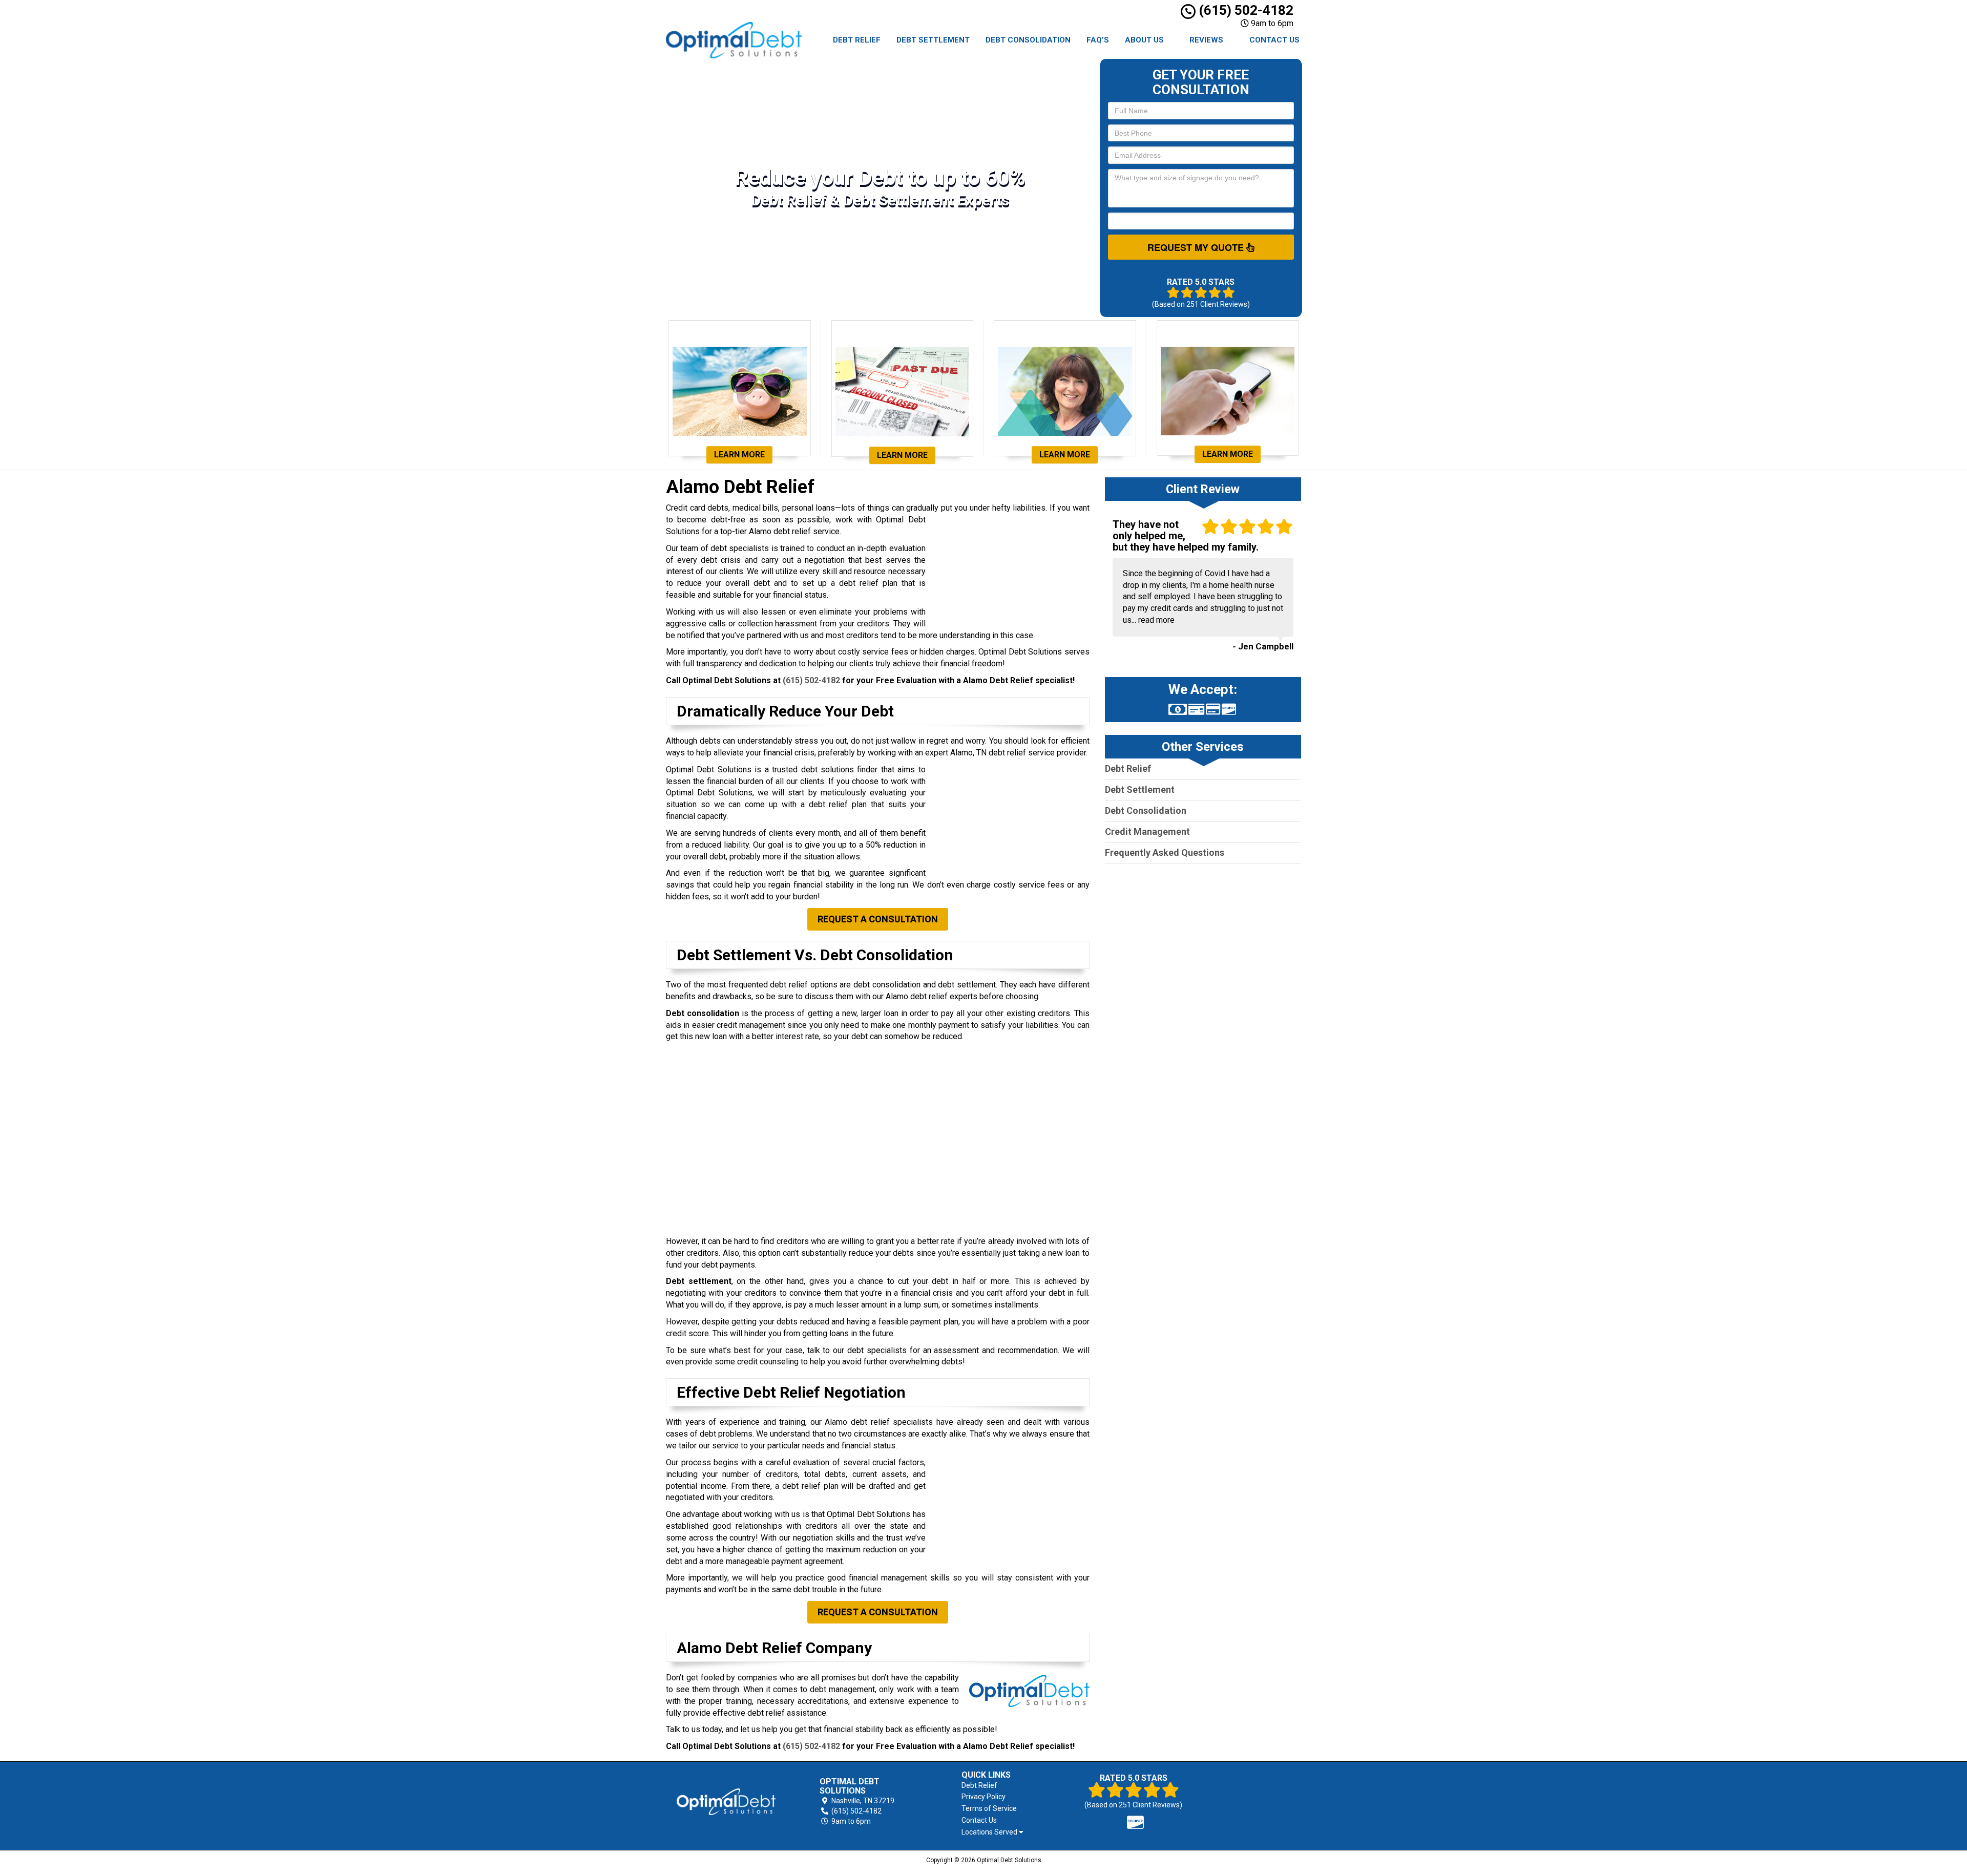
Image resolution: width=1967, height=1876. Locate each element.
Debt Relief (857, 40)
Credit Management (1147, 831)
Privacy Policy (983, 1797)
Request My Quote (1197, 247)
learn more (739, 455)
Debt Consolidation (1028, 40)
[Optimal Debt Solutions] (726, 1802)
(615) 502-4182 (1244, 10)
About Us (1144, 40)
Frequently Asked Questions (1165, 852)
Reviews (1206, 40)
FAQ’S (1098, 40)
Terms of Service (989, 1808)
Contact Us (1274, 40)
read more (1156, 620)
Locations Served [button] (990, 1832)
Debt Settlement (933, 40)
